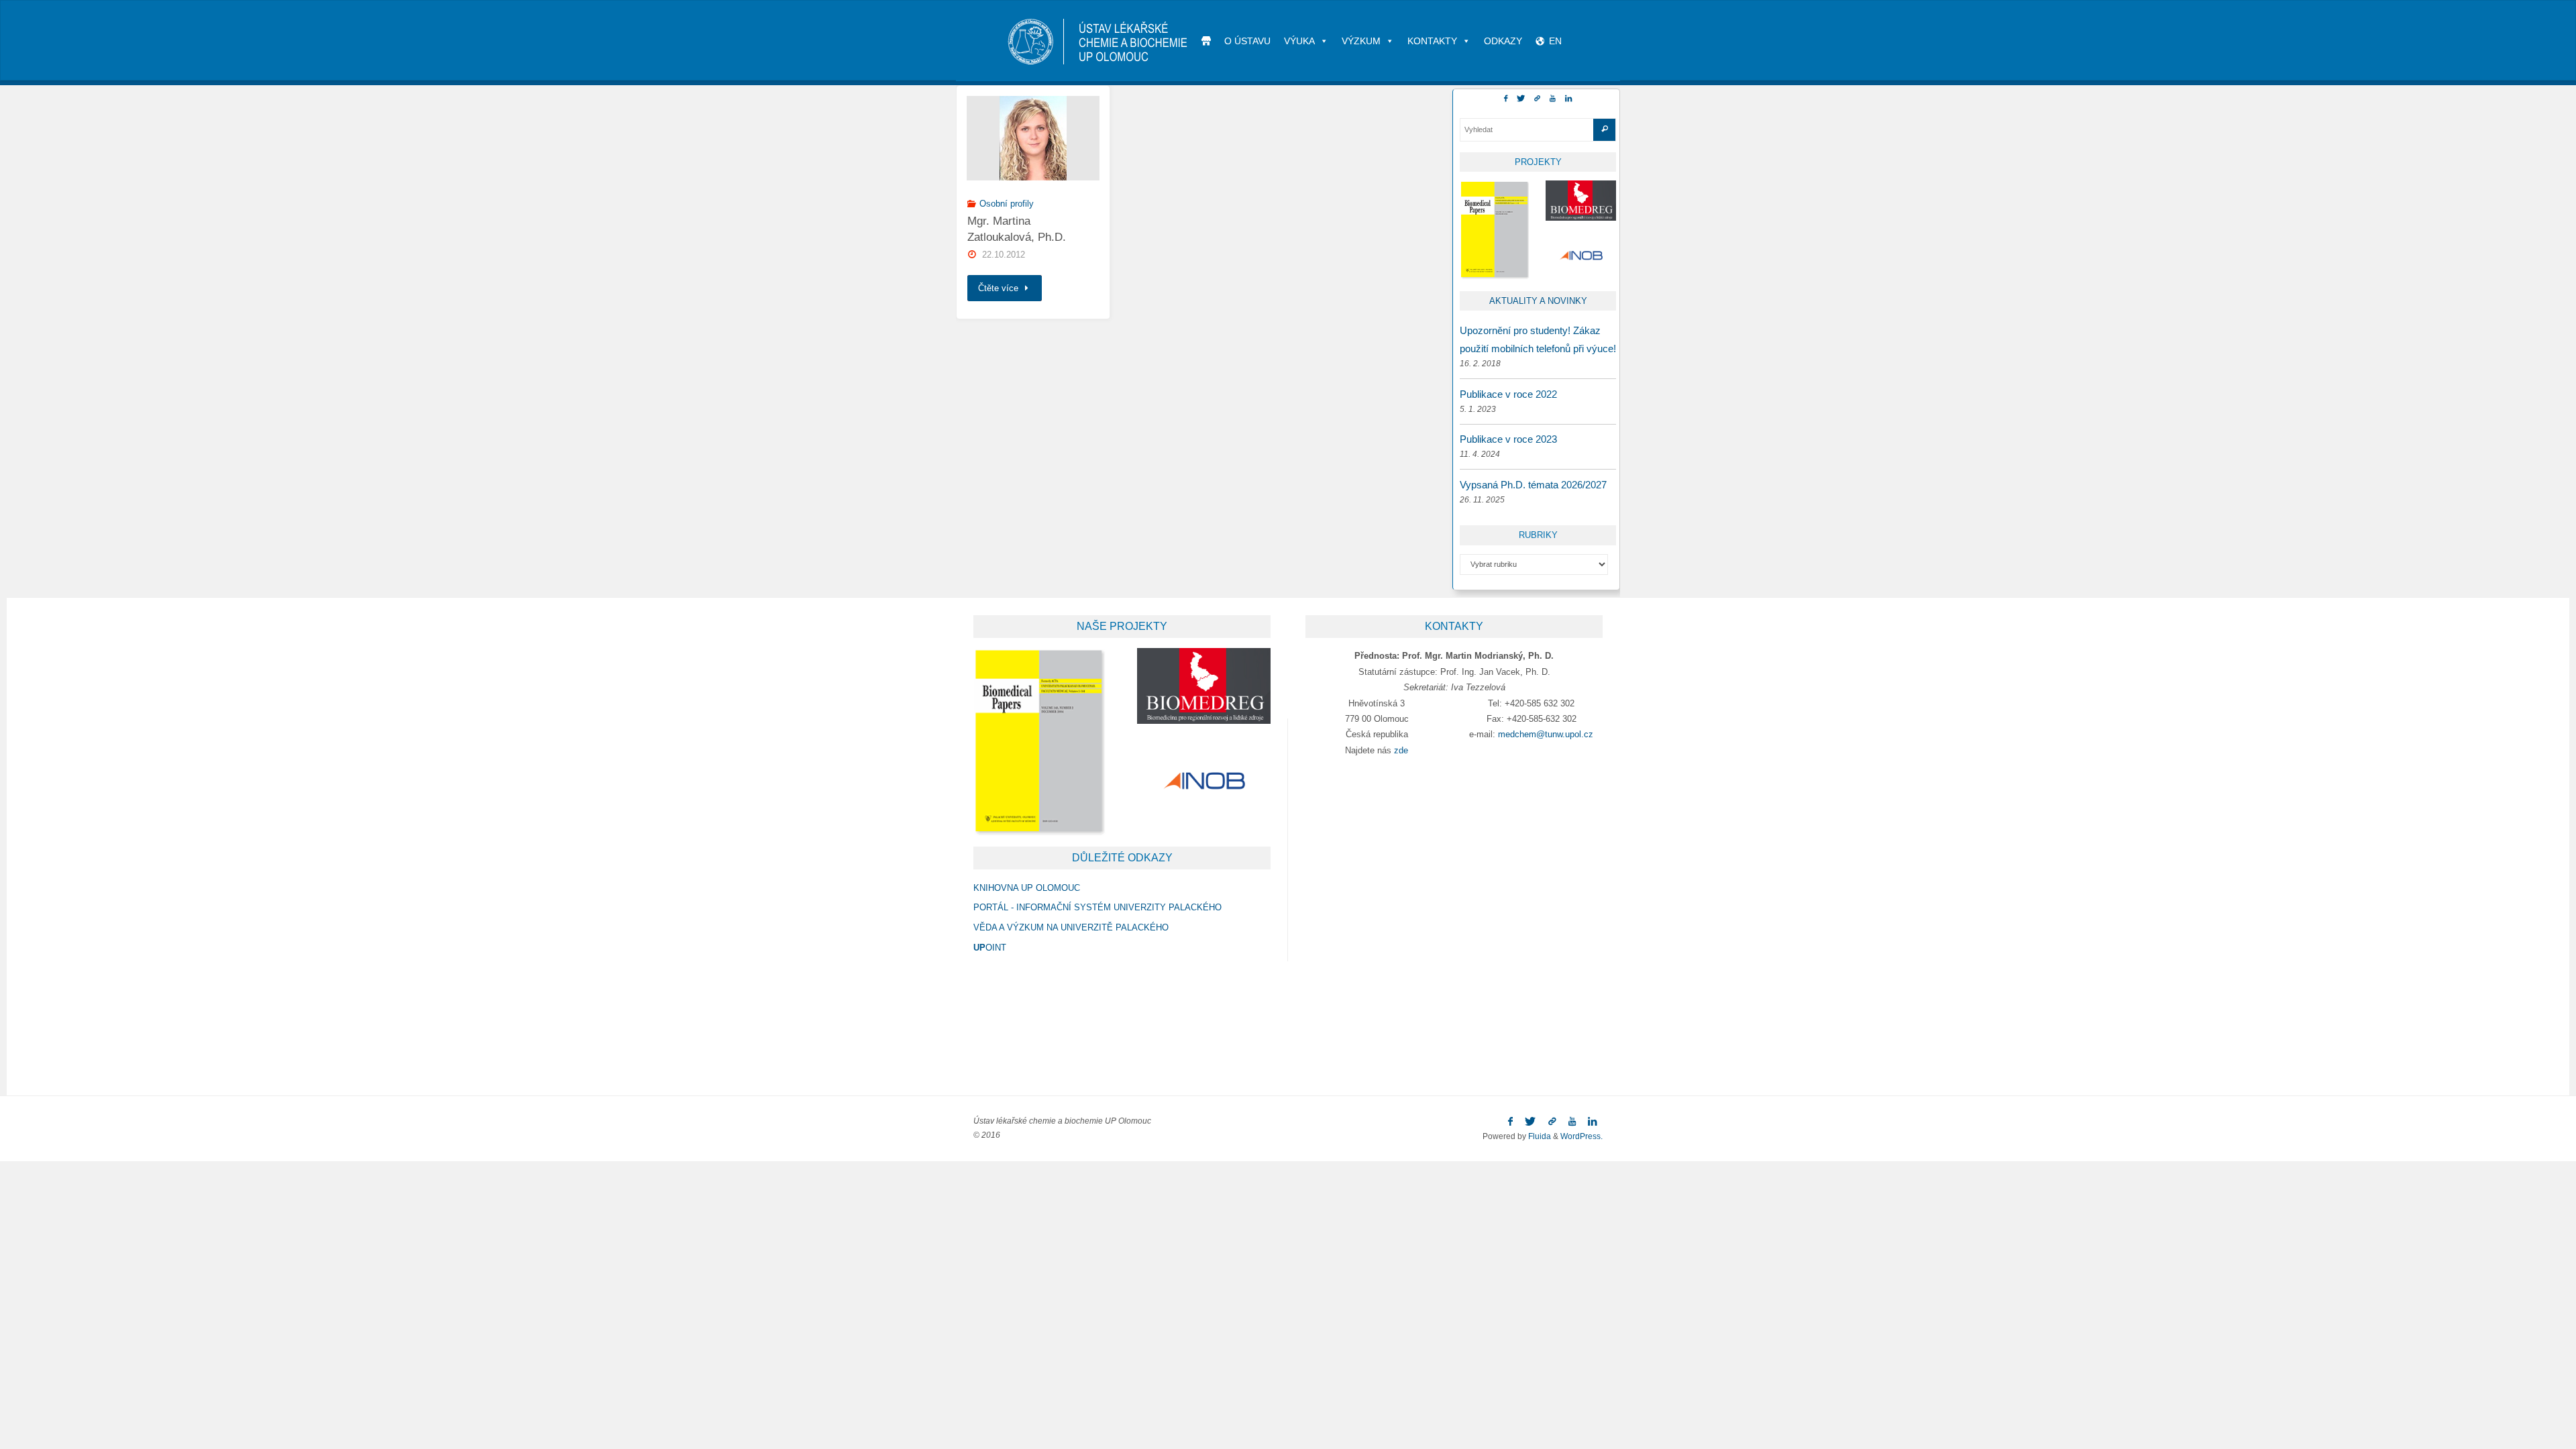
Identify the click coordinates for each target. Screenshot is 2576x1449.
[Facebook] (1506, 99)
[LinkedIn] (1568, 99)
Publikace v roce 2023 (1508, 439)
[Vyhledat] (1604, 130)
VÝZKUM (1361, 41)
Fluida (1539, 1136)
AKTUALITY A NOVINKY (1538, 301)
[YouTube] (1553, 99)
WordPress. (1581, 1136)
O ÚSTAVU (1247, 41)
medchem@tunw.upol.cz (1546, 734)
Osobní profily (1007, 204)
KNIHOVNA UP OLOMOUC (1027, 888)
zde (1401, 750)
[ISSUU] (1537, 99)
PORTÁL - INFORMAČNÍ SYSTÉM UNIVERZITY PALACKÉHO (1097, 907)
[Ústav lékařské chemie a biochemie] (1098, 41)
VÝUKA (1299, 41)
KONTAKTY (1432, 41)
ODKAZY (1503, 41)
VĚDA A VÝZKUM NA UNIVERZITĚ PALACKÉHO (1071, 927)
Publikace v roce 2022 (1508, 394)
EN (1555, 41)
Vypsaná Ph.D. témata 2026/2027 (1533, 485)
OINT (990, 948)
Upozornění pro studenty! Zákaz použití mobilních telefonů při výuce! (1538, 339)
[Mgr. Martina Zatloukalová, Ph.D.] (1033, 138)
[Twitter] (1521, 99)
